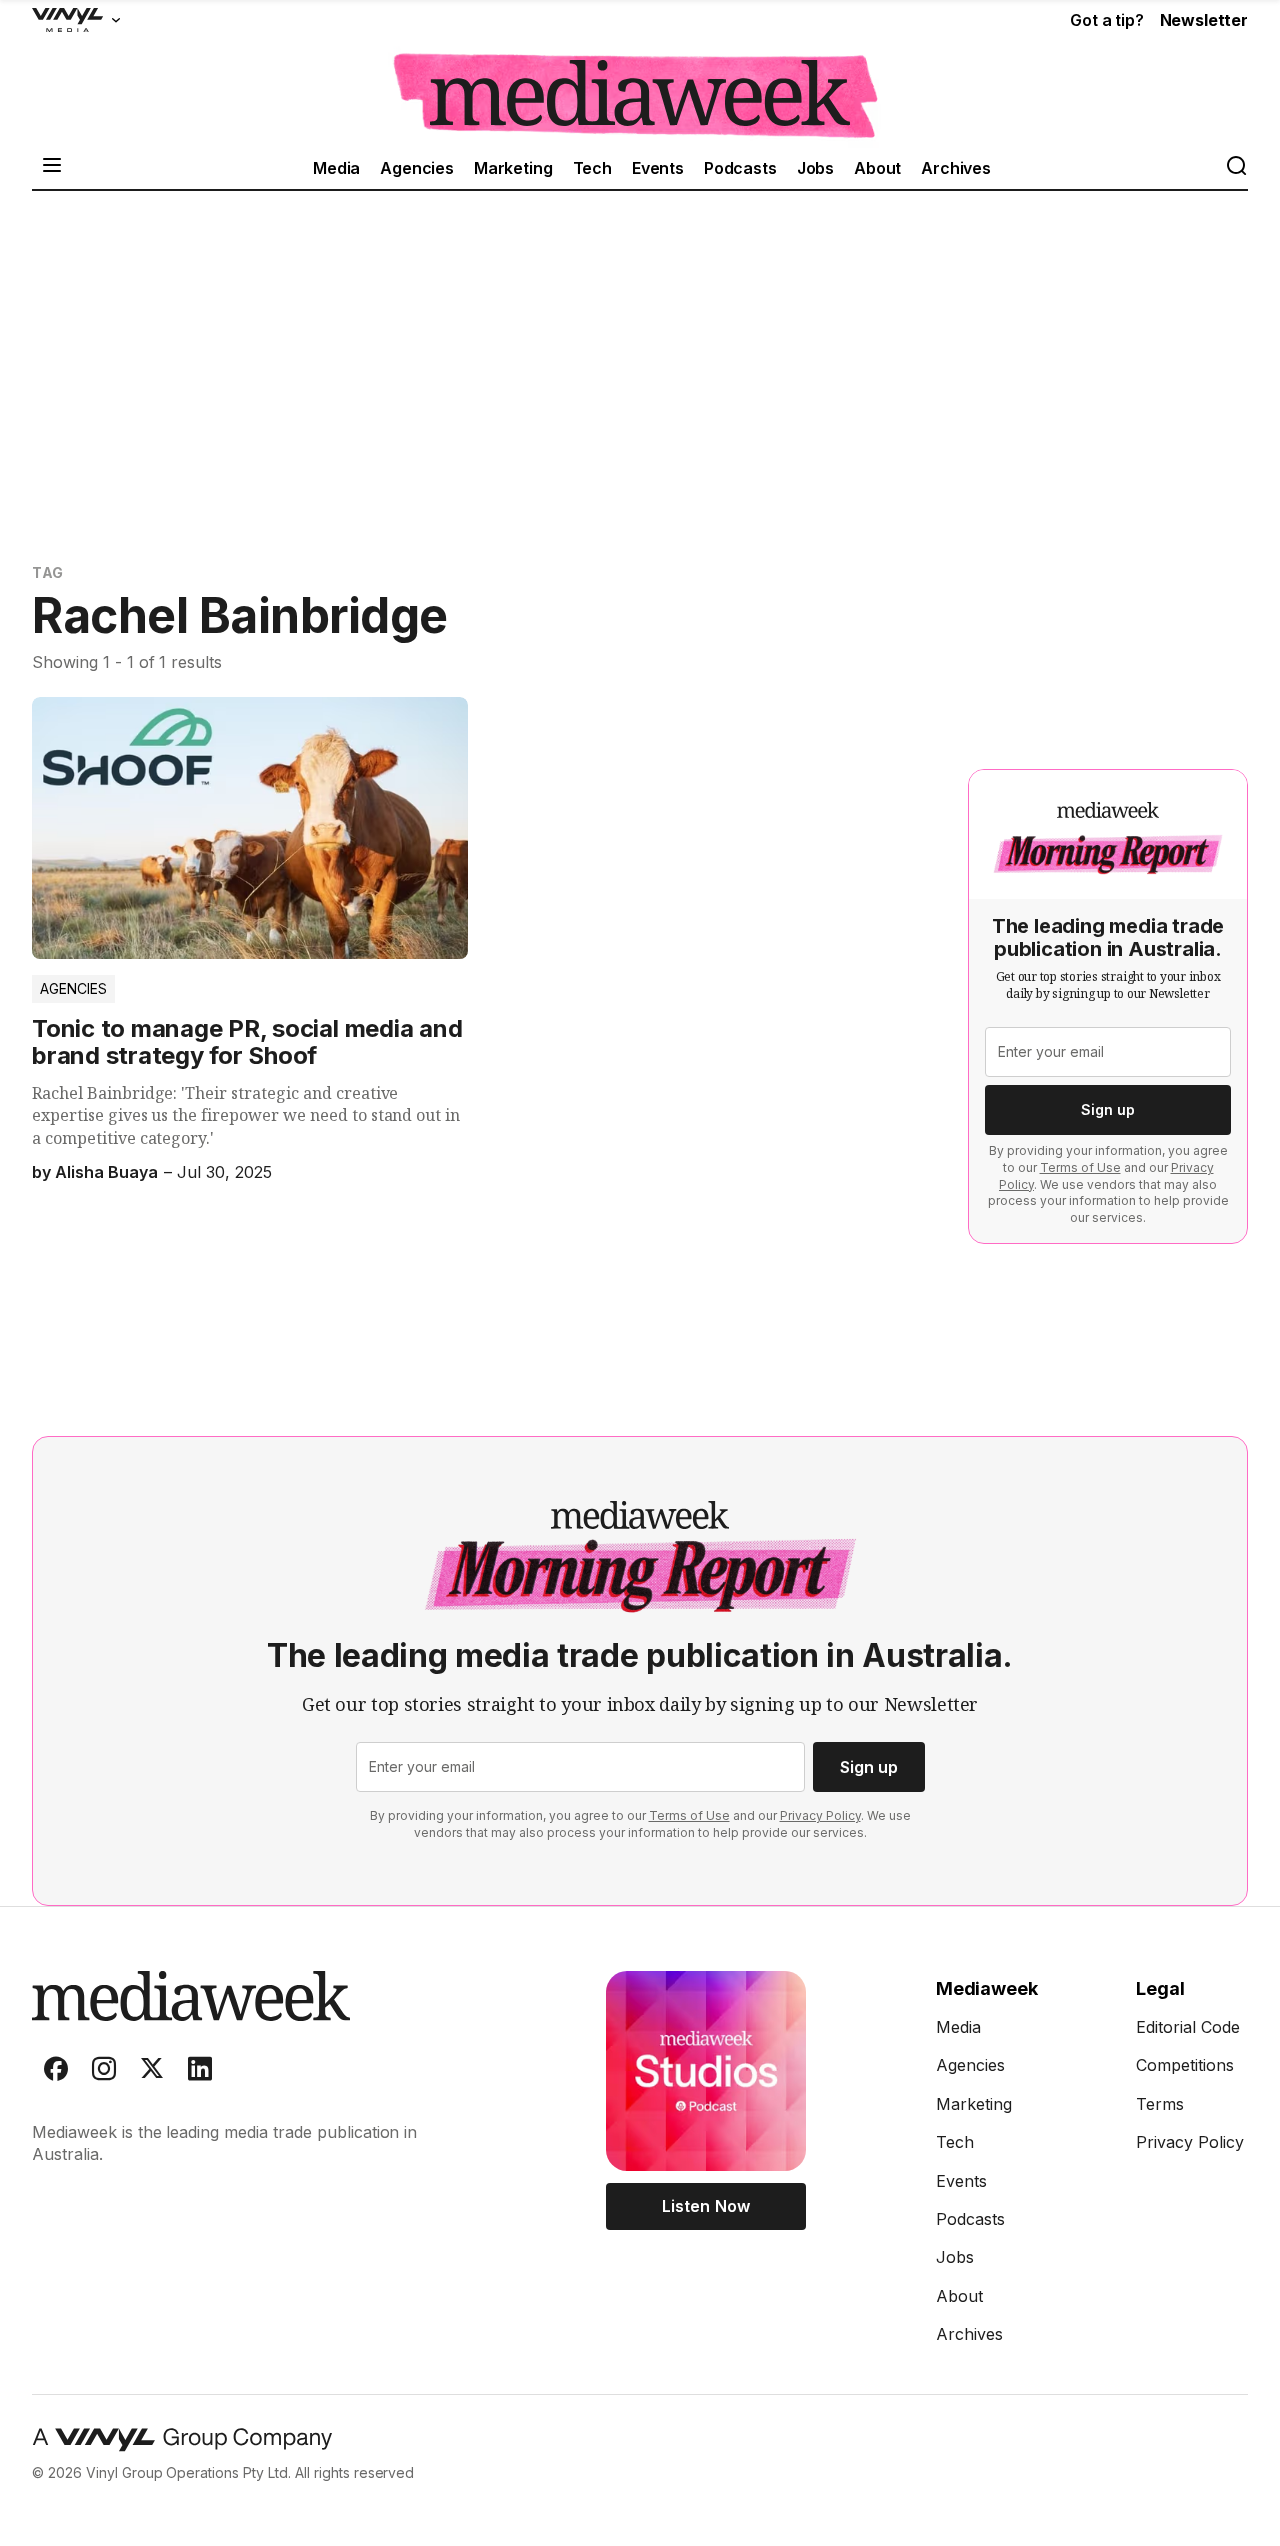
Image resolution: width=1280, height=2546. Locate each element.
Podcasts (740, 168)
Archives (956, 168)
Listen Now (705, 2206)
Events (658, 168)
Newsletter (1204, 20)
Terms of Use (1080, 1167)
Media (336, 168)
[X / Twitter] (152, 2073)
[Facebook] (56, 2073)
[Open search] (1236, 167)
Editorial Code (1188, 2027)
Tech (592, 168)
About (877, 168)
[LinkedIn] (200, 2073)
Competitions (1185, 2065)
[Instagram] (104, 2073)
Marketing (513, 168)
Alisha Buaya (106, 1172)
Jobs (815, 168)
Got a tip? (1106, 20)
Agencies (417, 168)
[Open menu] (52, 167)
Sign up (1108, 1109)
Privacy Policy (820, 1815)
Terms (1160, 2104)
